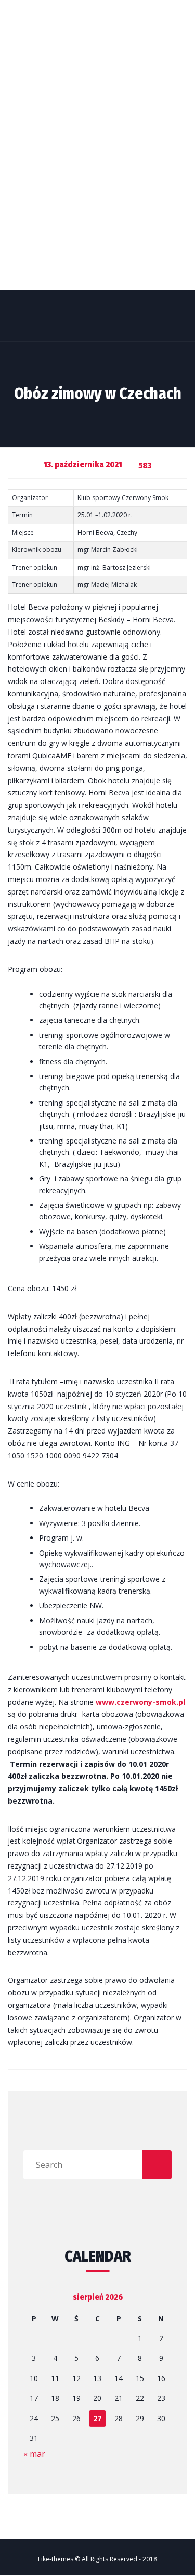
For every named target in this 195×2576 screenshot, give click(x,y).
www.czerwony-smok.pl (140, 1702)
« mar (34, 2454)
